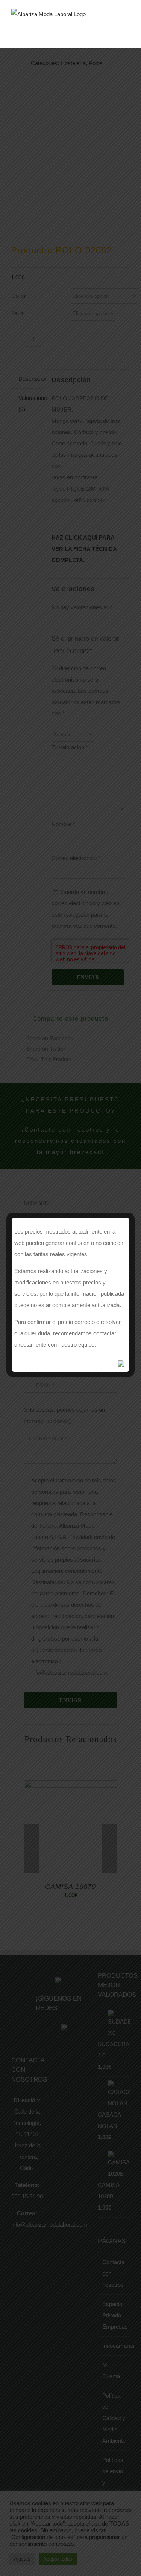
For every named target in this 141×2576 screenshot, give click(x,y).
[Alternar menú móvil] (127, 25)
